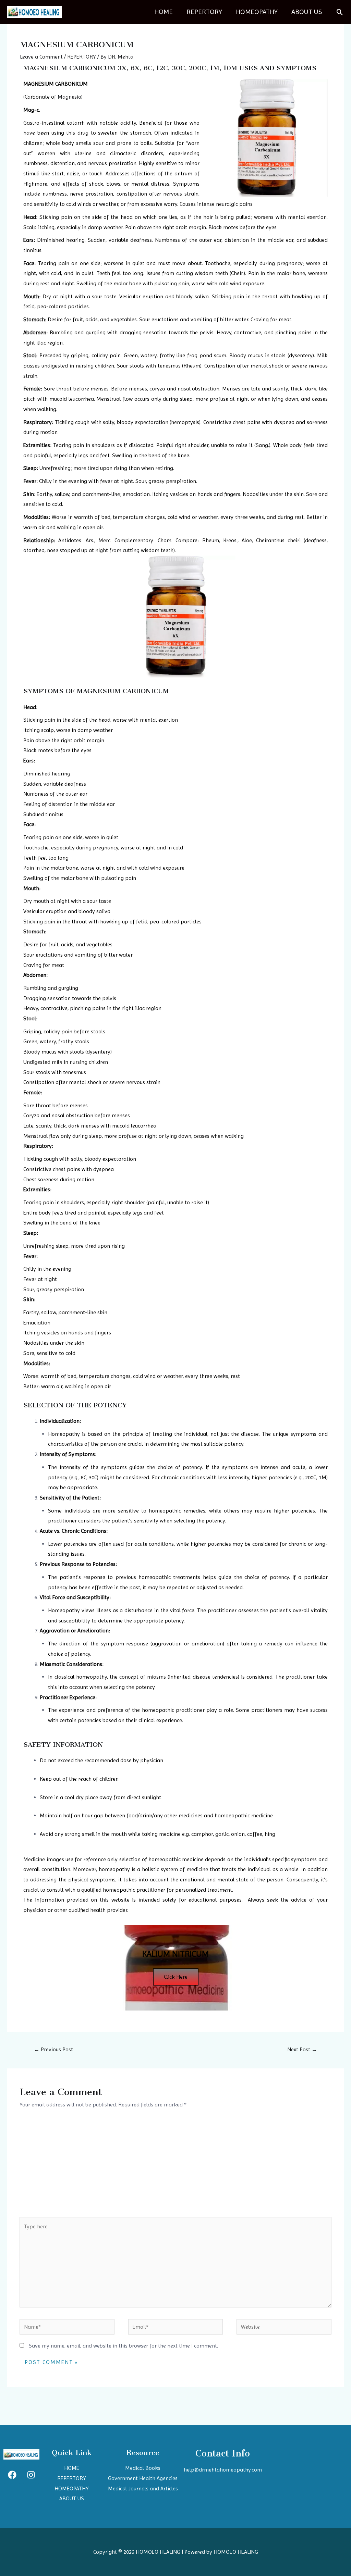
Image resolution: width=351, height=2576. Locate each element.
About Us (307, 12)
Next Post (302, 2049)
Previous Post (53, 2049)
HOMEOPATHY (257, 12)
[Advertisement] (176, 2166)
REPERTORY (204, 12)
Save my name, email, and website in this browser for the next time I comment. (123, 2346)
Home (164, 12)
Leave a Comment (41, 57)
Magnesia (69, 97)
